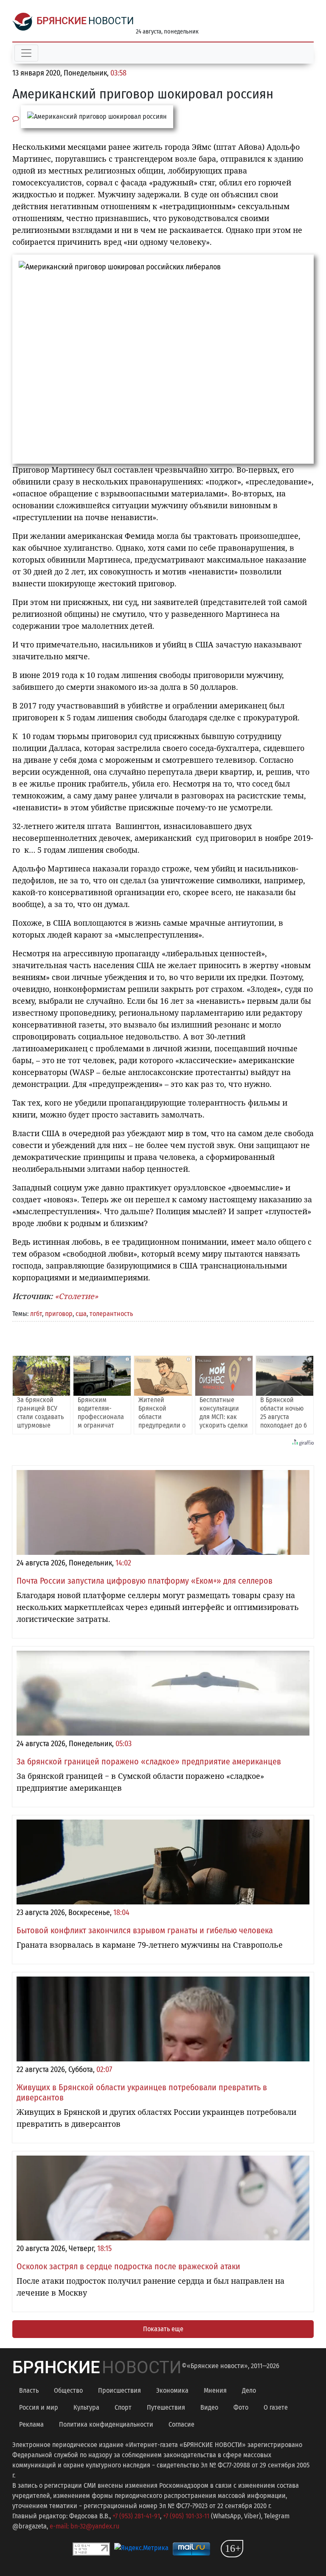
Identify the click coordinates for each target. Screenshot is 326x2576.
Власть (29, 2390)
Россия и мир (39, 2407)
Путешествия (166, 2407)
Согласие (181, 2424)
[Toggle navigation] (26, 53)
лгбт (36, 1314)
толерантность (111, 1314)
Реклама (31, 2424)
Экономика (172, 2390)
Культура (86, 2407)
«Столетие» (76, 1296)
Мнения (215, 2390)
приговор (59, 1314)
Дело (249, 2390)
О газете (276, 2407)
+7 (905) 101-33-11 (186, 2516)
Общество (68, 2390)
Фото (241, 2407)
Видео (209, 2407)
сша (81, 1314)
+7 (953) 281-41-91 (136, 2516)
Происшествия (119, 2390)
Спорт (123, 2407)
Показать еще (163, 2329)
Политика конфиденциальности (106, 2424)
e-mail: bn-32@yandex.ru (84, 2526)
